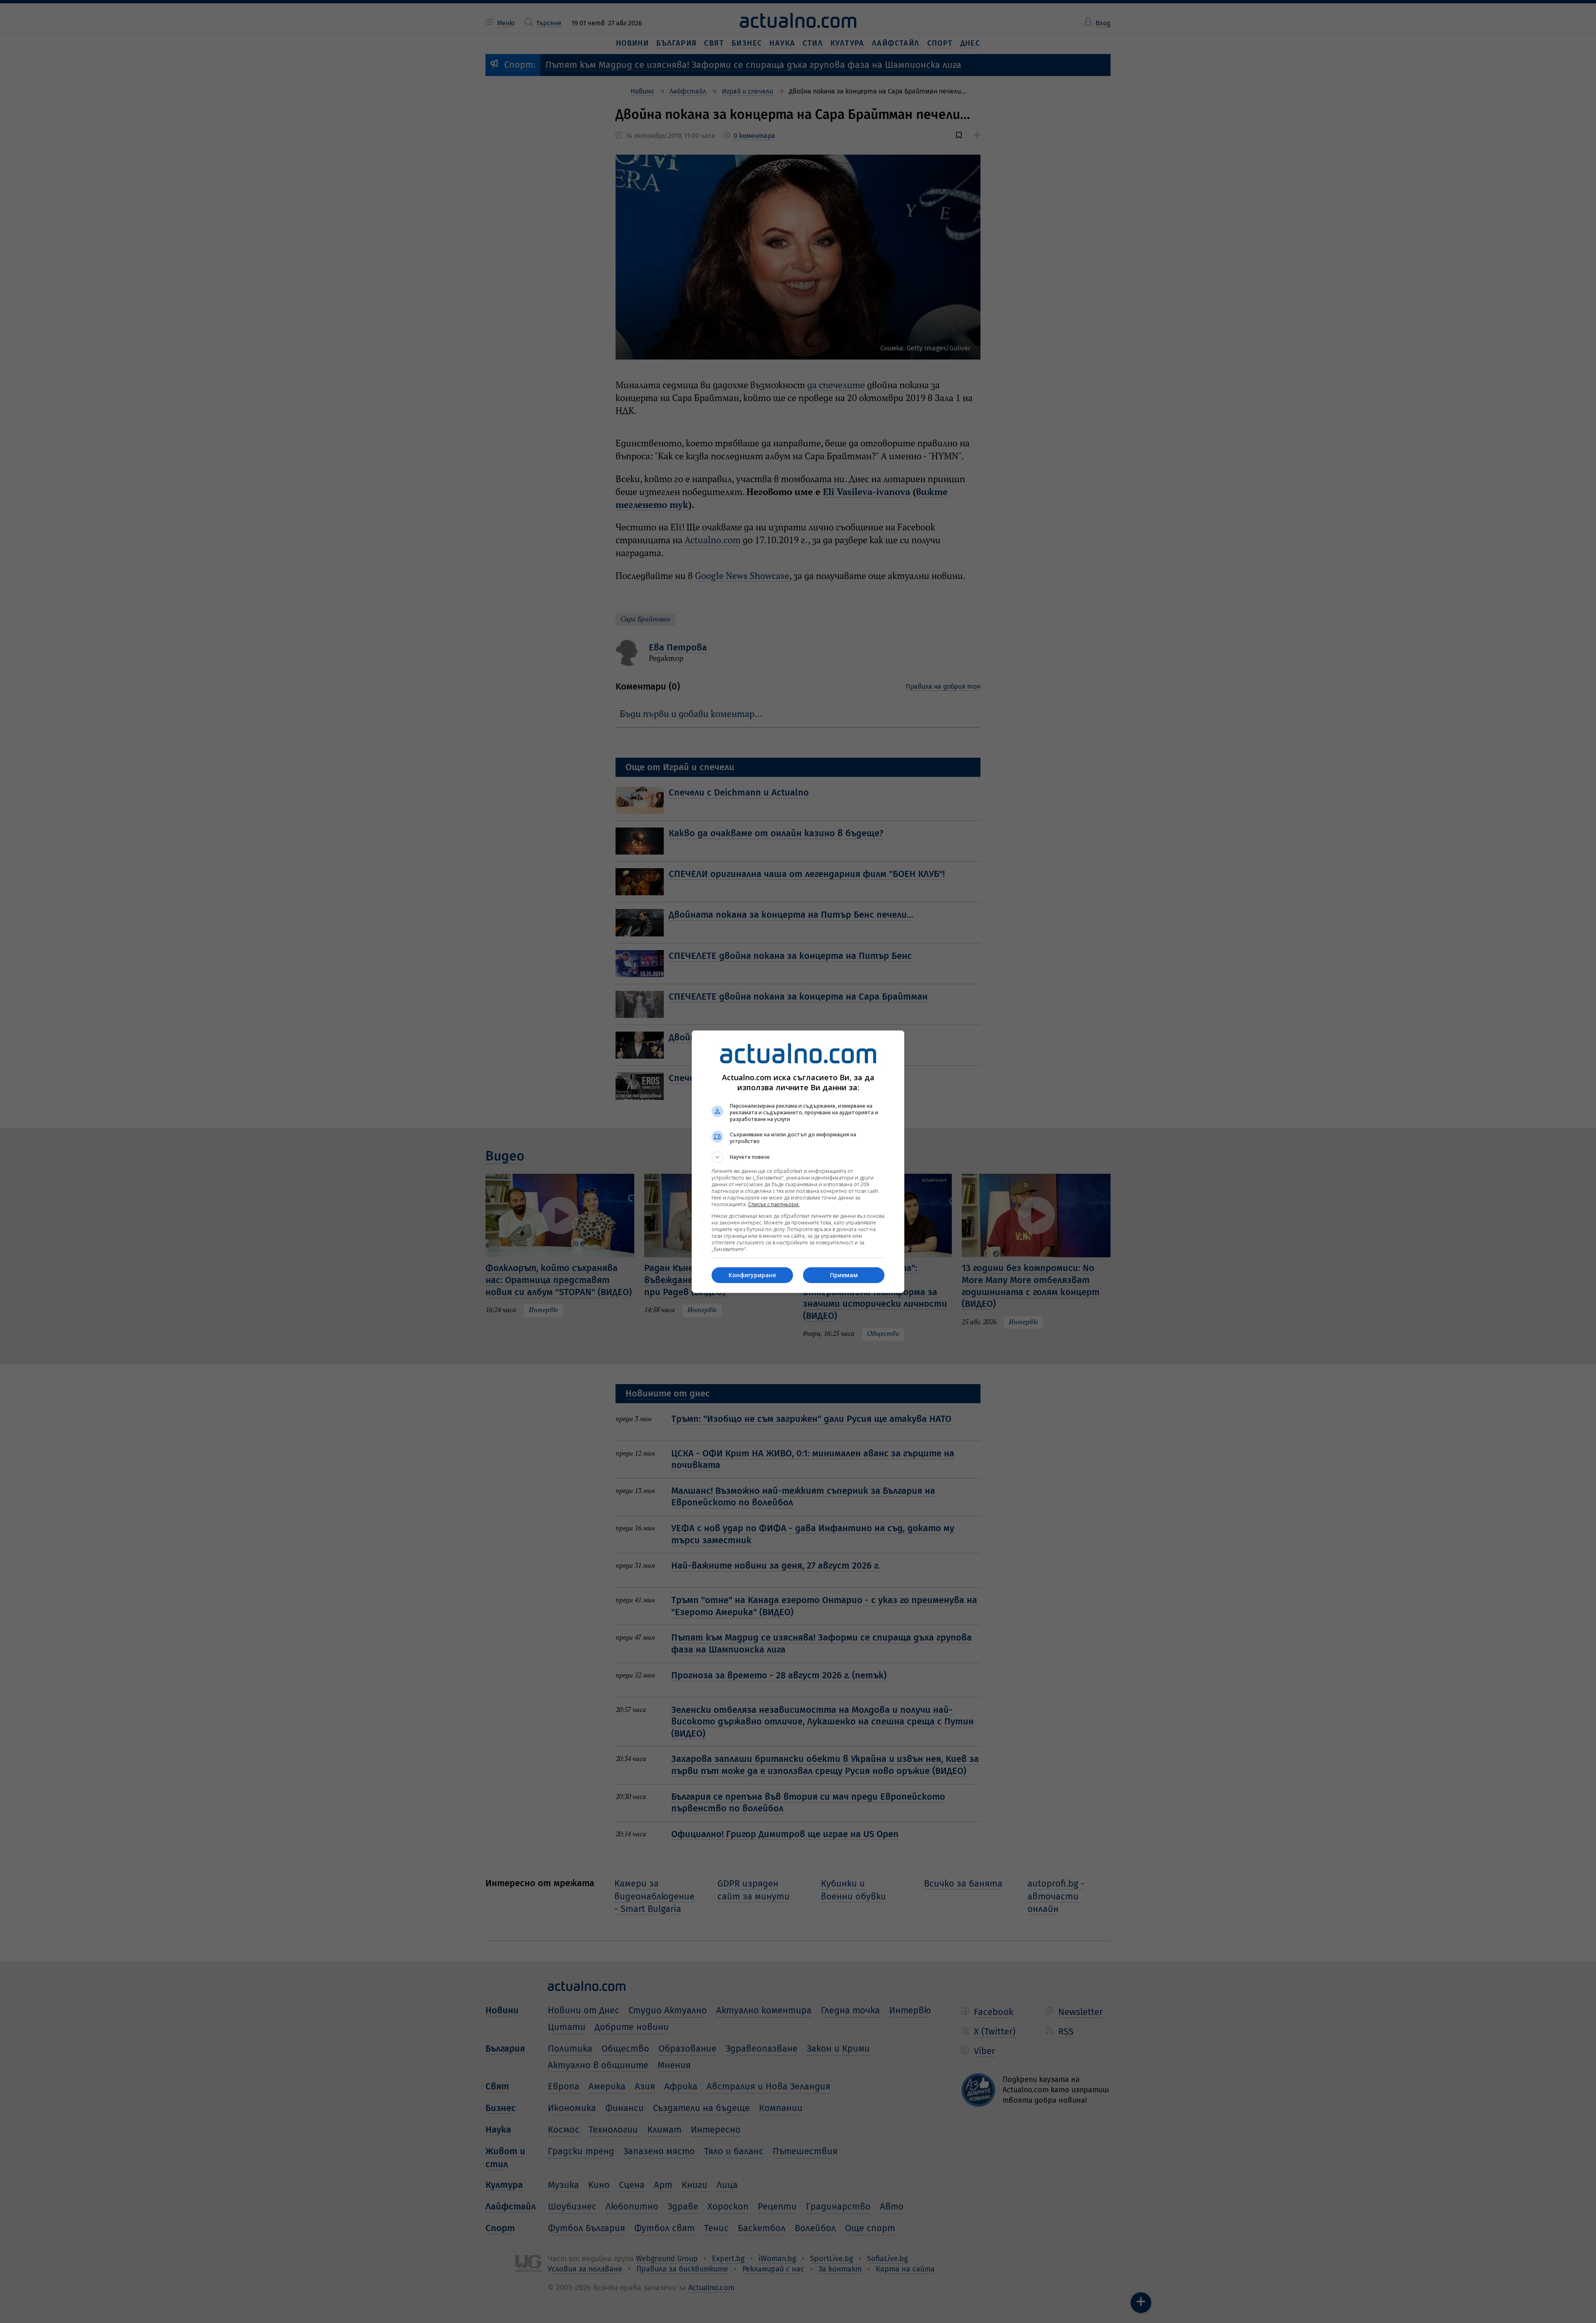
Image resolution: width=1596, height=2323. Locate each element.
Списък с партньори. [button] (774, 1204)
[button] (798, 1157)
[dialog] (798, 1162)
